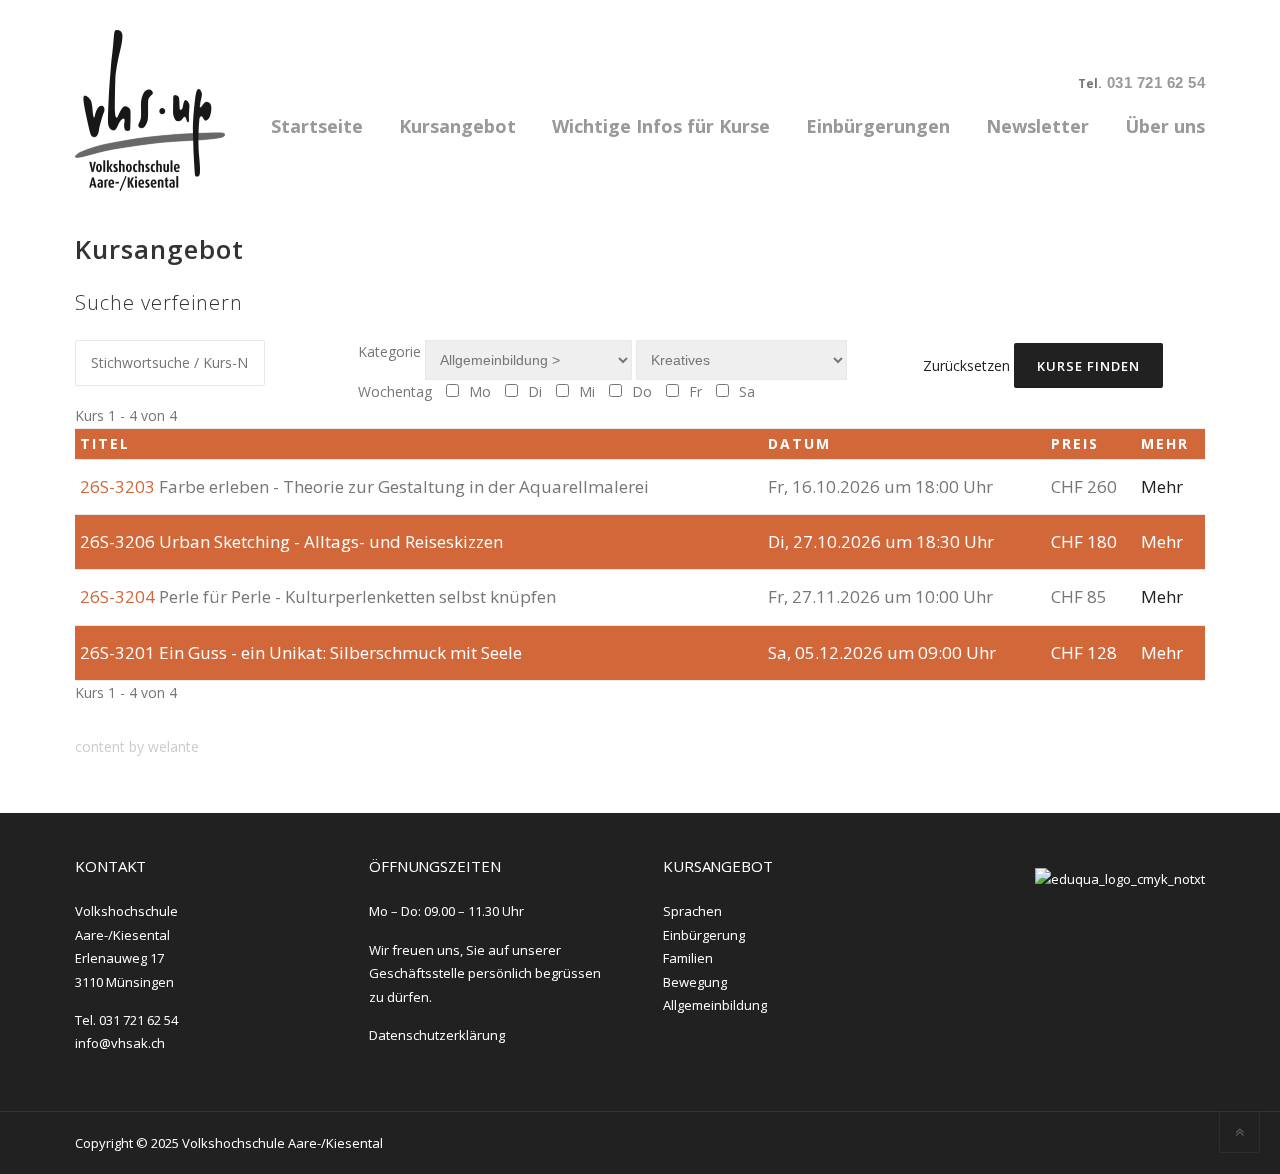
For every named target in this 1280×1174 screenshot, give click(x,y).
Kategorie (389, 351)
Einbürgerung (704, 935)
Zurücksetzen (966, 365)
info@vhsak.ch (120, 1043)
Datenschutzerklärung (437, 1035)
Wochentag (395, 391)
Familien (688, 958)
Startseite (317, 126)
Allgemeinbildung (715, 1005)
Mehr (1162, 486)
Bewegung (695, 982)
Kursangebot (457, 126)
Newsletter (1037, 126)
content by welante (137, 746)
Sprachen (692, 911)
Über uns (1165, 126)
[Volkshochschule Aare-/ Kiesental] (150, 108)
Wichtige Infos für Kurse (661, 126)
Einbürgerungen (878, 126)
